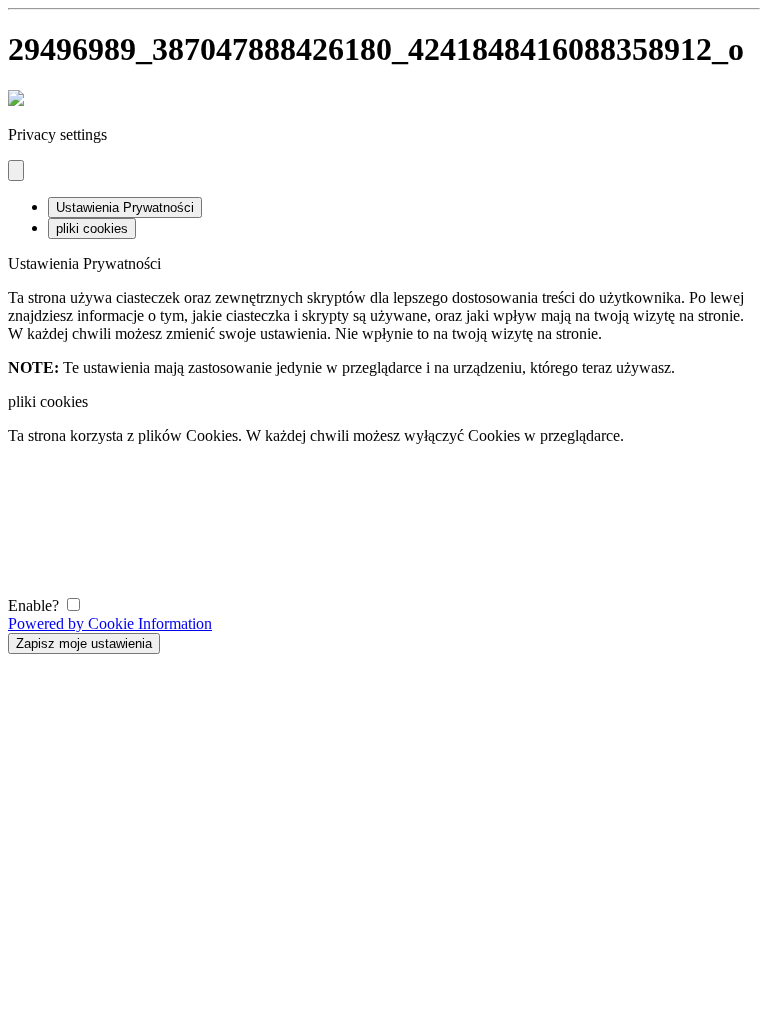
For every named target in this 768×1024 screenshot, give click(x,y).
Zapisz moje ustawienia (84, 643)
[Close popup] (16, 170)
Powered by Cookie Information (110, 623)
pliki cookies (92, 228)
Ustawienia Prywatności (125, 207)
